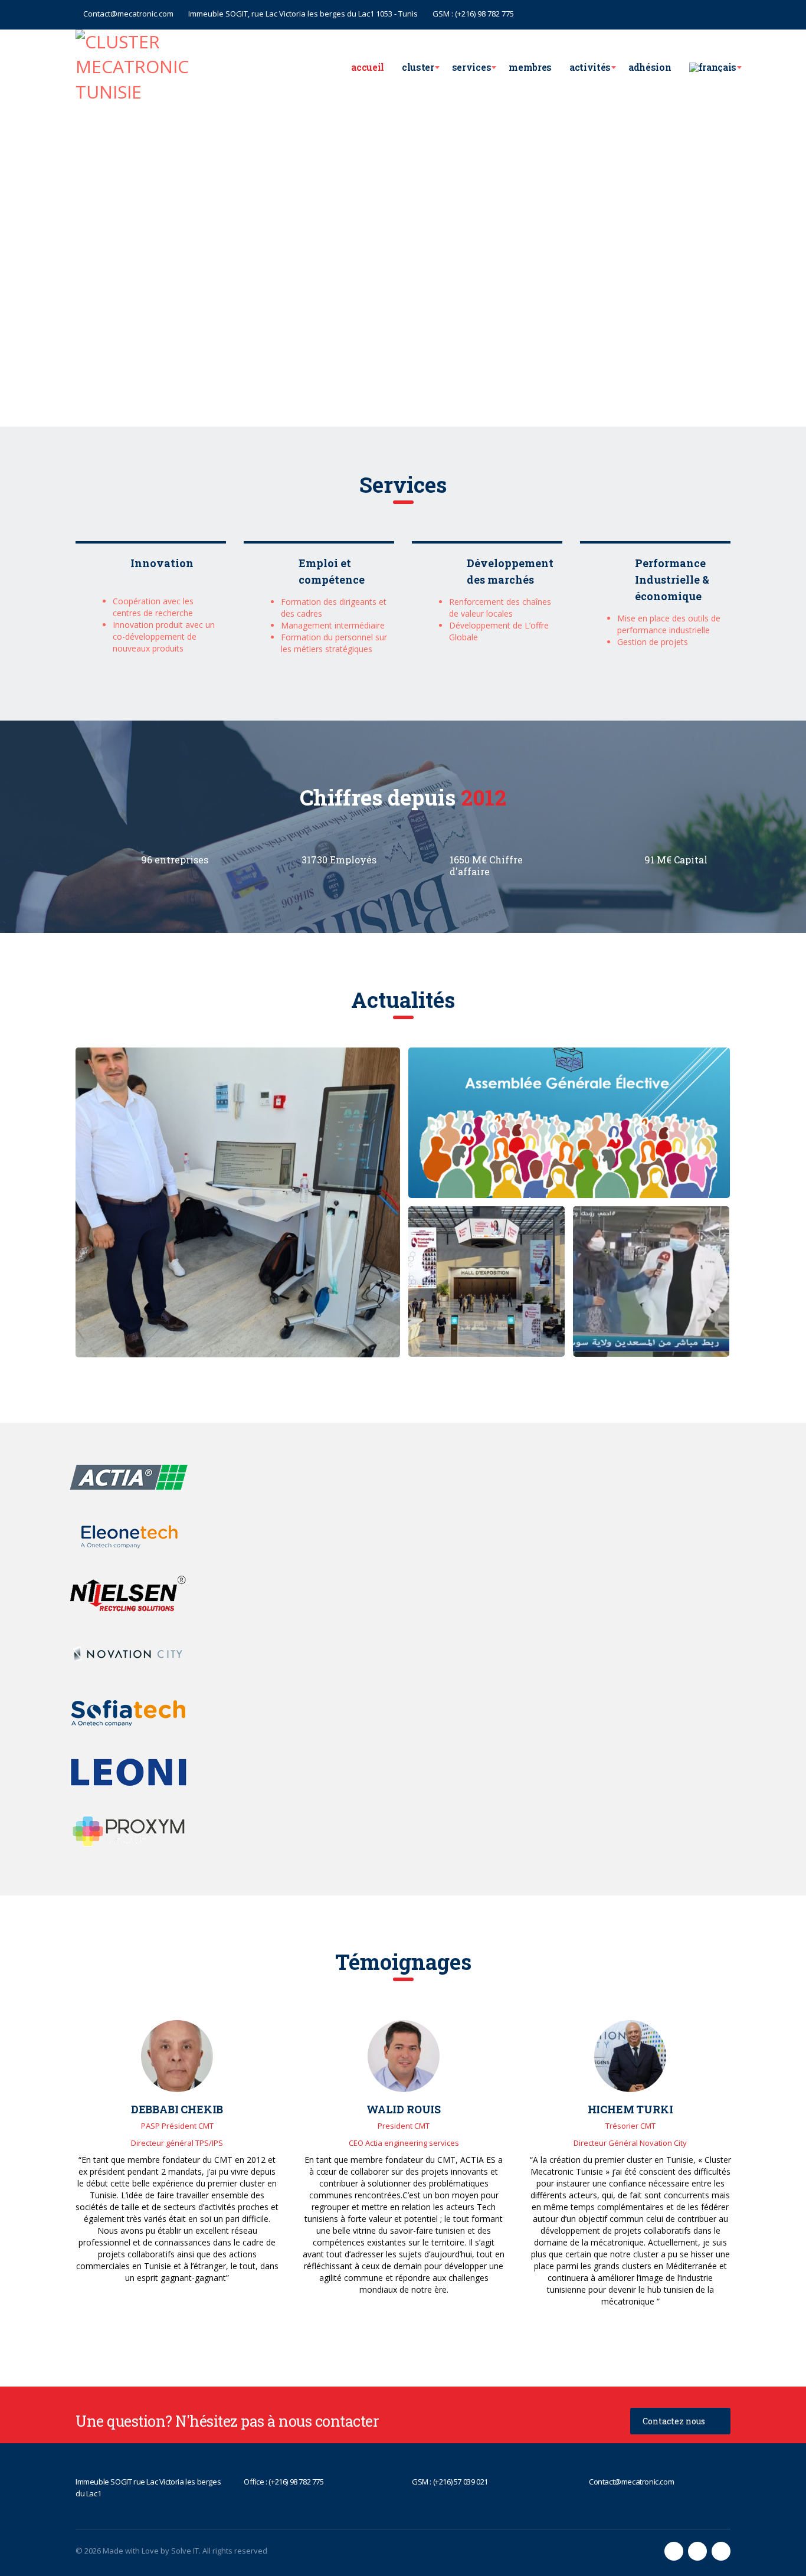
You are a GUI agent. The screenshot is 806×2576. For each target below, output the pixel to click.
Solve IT (185, 2551)
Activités (590, 67)
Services (471, 67)
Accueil (368, 67)
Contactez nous (674, 2421)
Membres (530, 67)
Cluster (418, 67)
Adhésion (650, 67)
